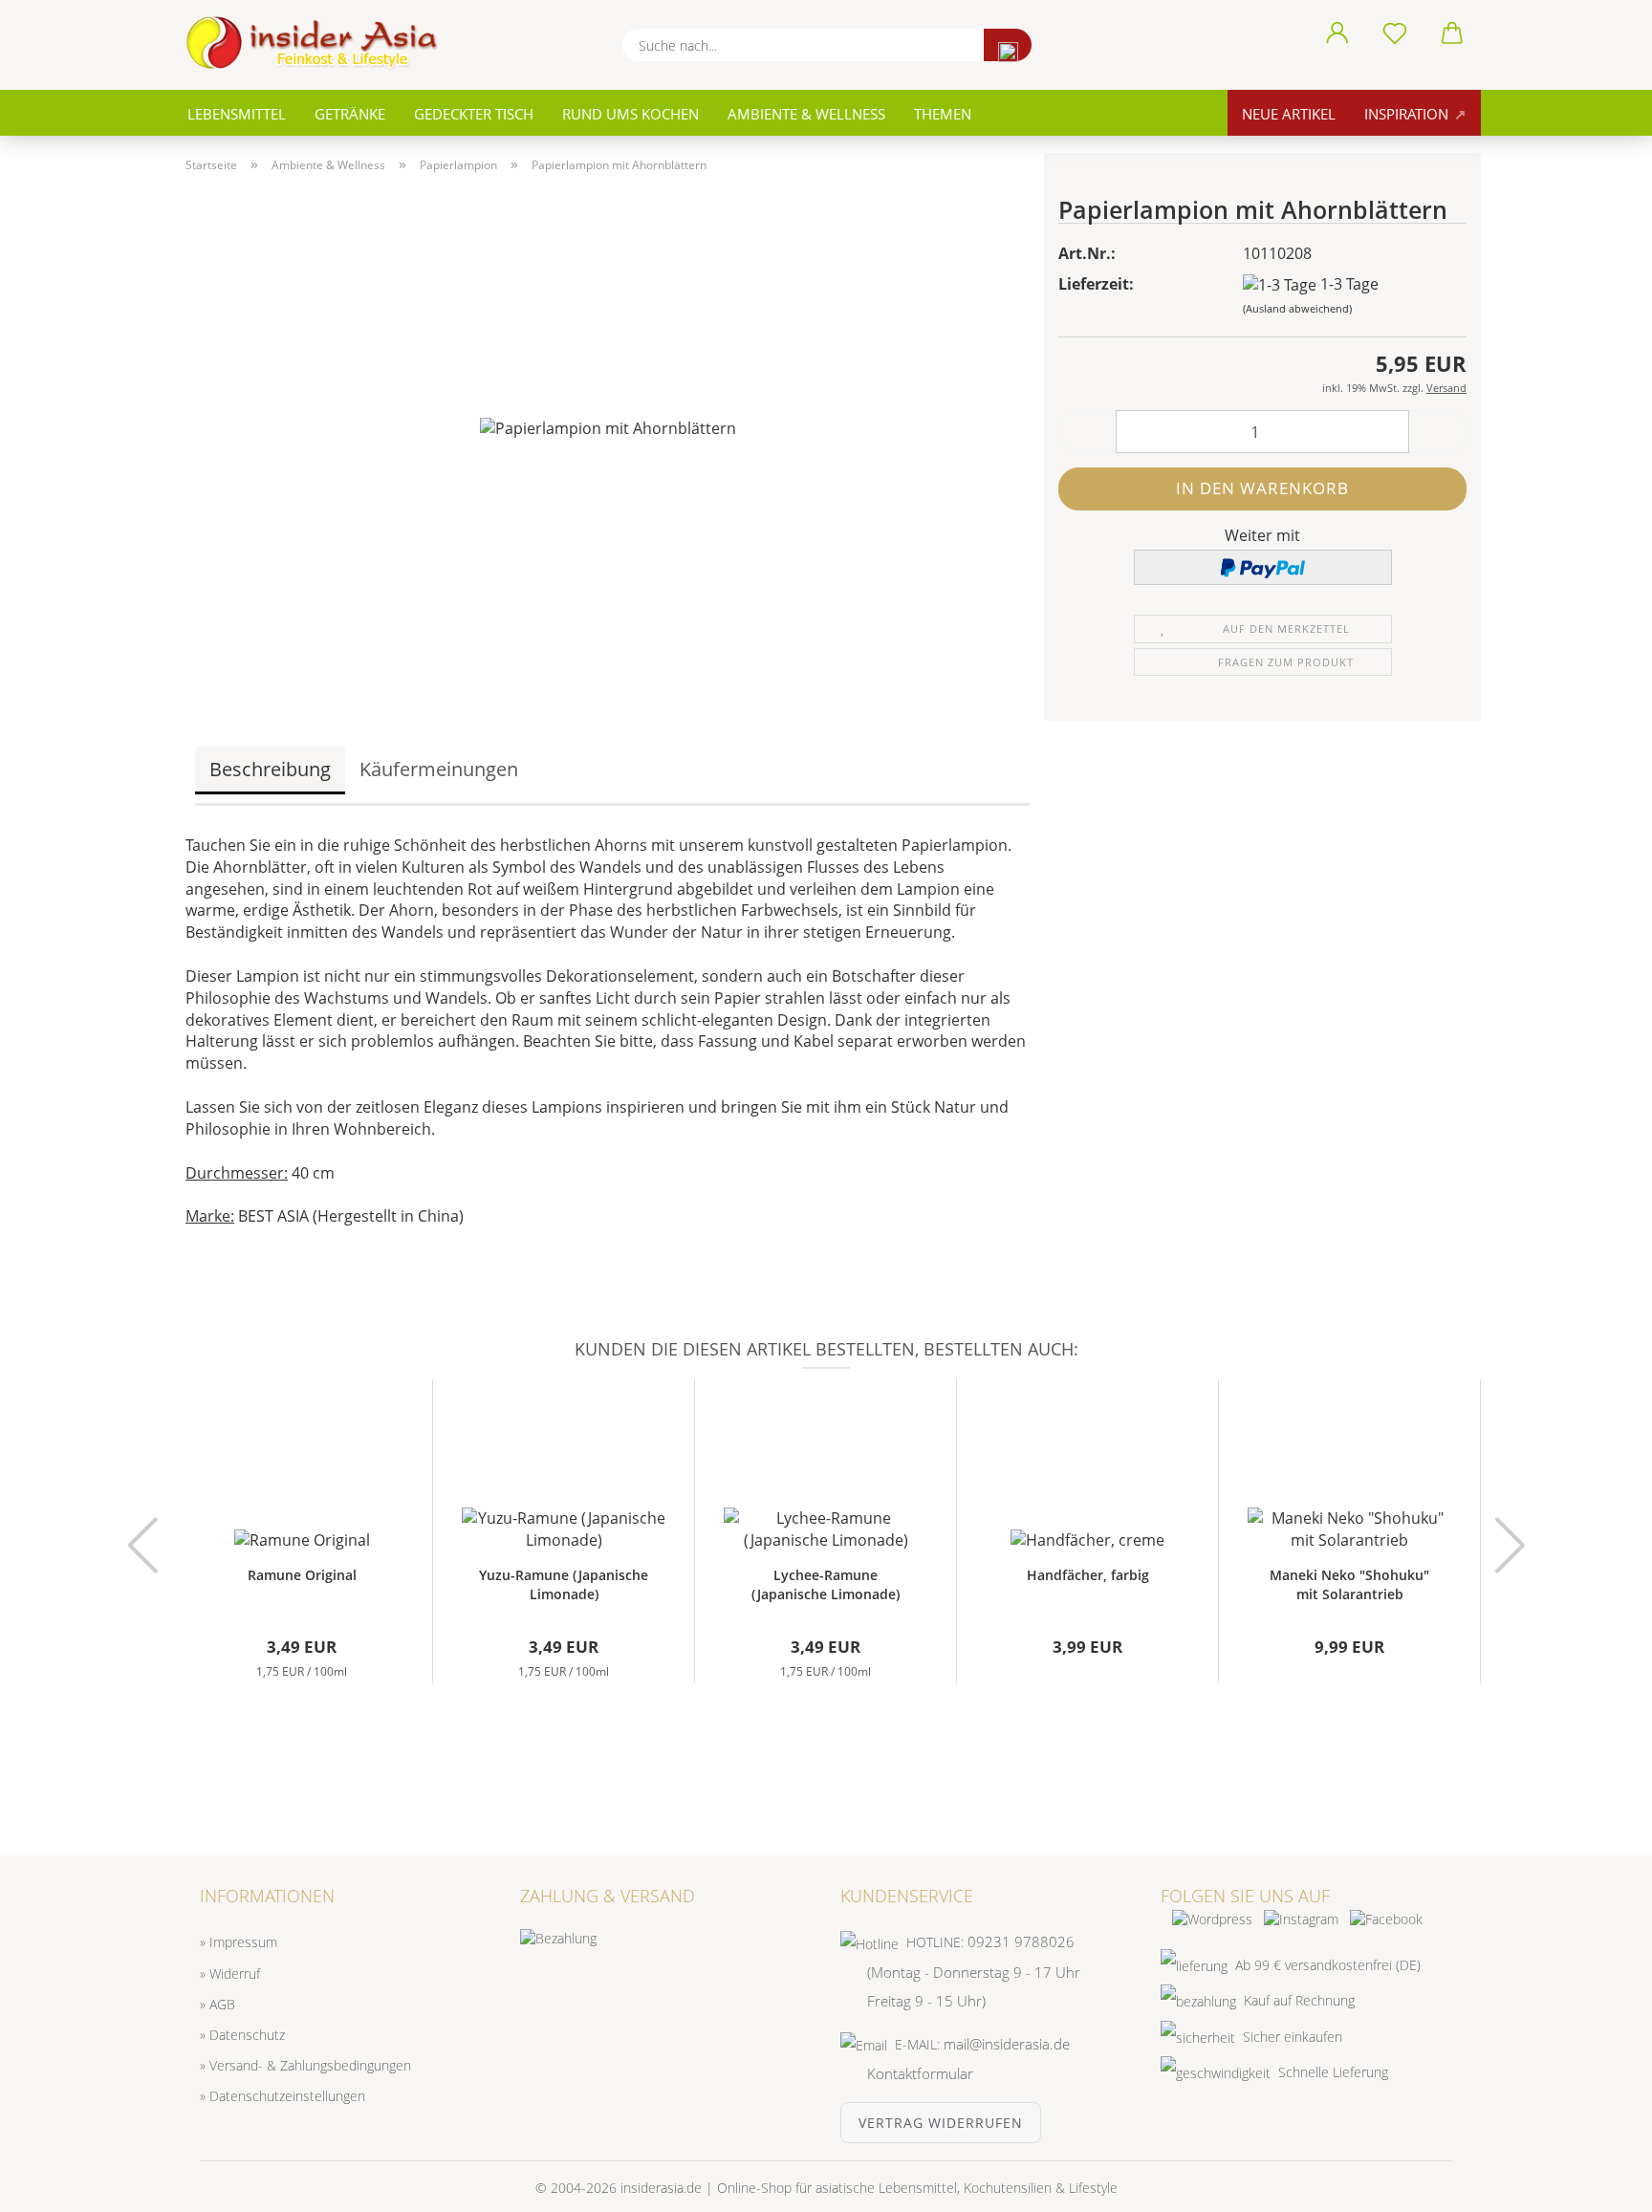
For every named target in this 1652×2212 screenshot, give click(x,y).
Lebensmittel (237, 114)
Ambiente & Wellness (806, 114)
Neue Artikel (1289, 114)
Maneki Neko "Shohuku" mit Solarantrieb (1349, 1584)
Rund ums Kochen (630, 114)
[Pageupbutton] (1599, 2183)
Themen (943, 114)
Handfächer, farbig (1088, 1575)
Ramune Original (302, 1575)
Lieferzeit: (1096, 284)
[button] (1087, 432)
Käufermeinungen (439, 769)
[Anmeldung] (1337, 33)
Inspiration (1408, 114)
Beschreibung (270, 769)
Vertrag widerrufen (941, 2123)
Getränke (350, 114)
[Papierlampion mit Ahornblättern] (608, 427)
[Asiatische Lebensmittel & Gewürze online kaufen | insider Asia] (319, 43)
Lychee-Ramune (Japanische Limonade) (826, 1584)
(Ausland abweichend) (1297, 308)
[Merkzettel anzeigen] (1395, 33)
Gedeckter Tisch (474, 114)
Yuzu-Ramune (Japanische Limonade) (564, 1584)
